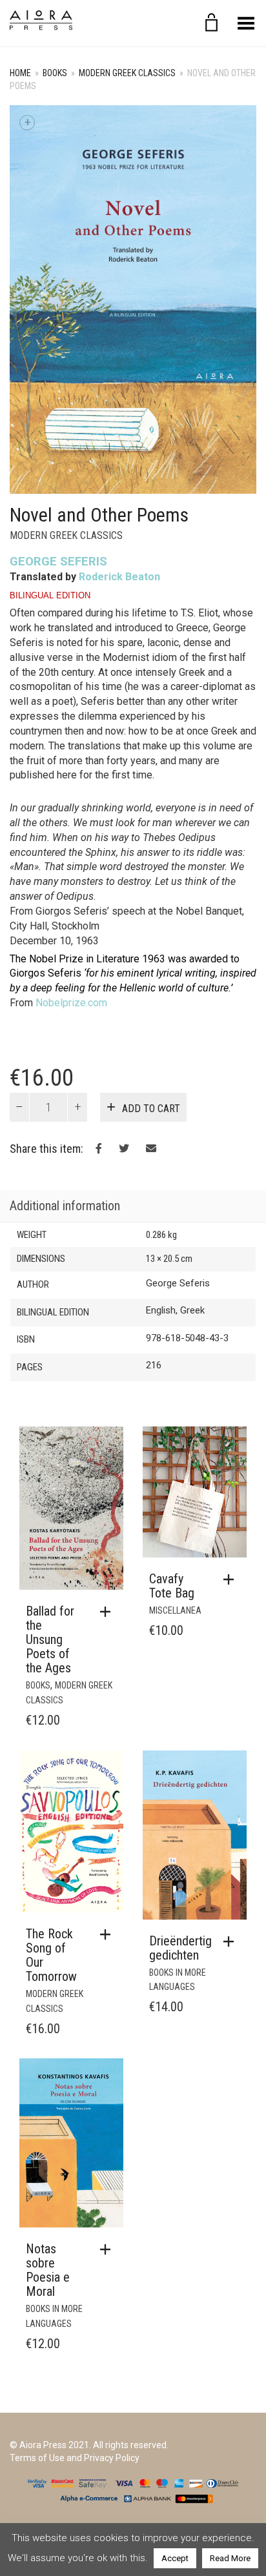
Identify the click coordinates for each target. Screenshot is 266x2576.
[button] (108, 1612)
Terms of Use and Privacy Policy (75, 2458)
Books (55, 73)
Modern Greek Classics (127, 73)
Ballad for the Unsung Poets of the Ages (50, 1639)
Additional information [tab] (65, 1206)
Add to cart (151, 1109)
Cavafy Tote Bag (172, 1586)
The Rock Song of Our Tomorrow (51, 1955)
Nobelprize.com (71, 1003)
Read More (230, 2558)
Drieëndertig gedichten (180, 1948)
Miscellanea (175, 1610)
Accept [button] (175, 2558)
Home (20, 73)
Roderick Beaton (119, 577)
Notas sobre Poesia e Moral (48, 2270)
